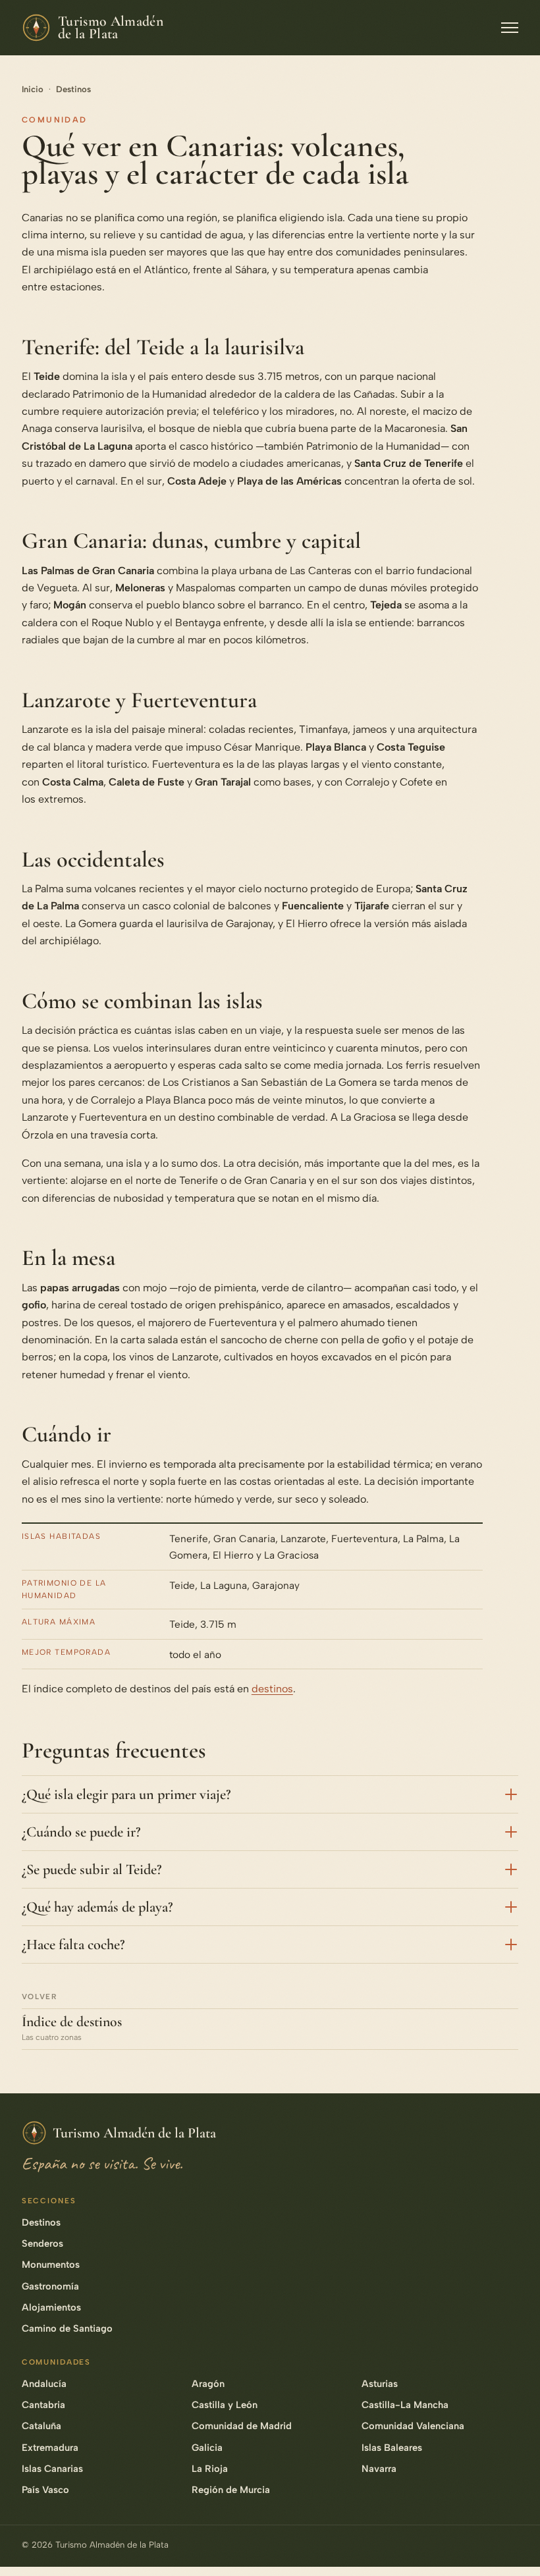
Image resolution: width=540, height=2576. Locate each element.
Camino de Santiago (67, 2328)
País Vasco (45, 2490)
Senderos (42, 2243)
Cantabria (43, 2405)
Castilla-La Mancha (405, 2405)
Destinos (73, 89)
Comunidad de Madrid (242, 2426)
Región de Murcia (231, 2490)
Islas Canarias (52, 2469)
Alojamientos (51, 2307)
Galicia (207, 2448)
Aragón (208, 2384)
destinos (272, 1689)
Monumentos (51, 2265)
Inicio (33, 89)
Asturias (380, 2384)
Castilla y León (225, 2405)
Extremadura (50, 2448)
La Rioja (210, 2469)
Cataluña (41, 2426)
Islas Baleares (392, 2448)
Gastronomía (50, 2286)
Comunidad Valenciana (413, 2426)
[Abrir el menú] (510, 28)
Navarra (379, 2469)
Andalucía (44, 2384)
